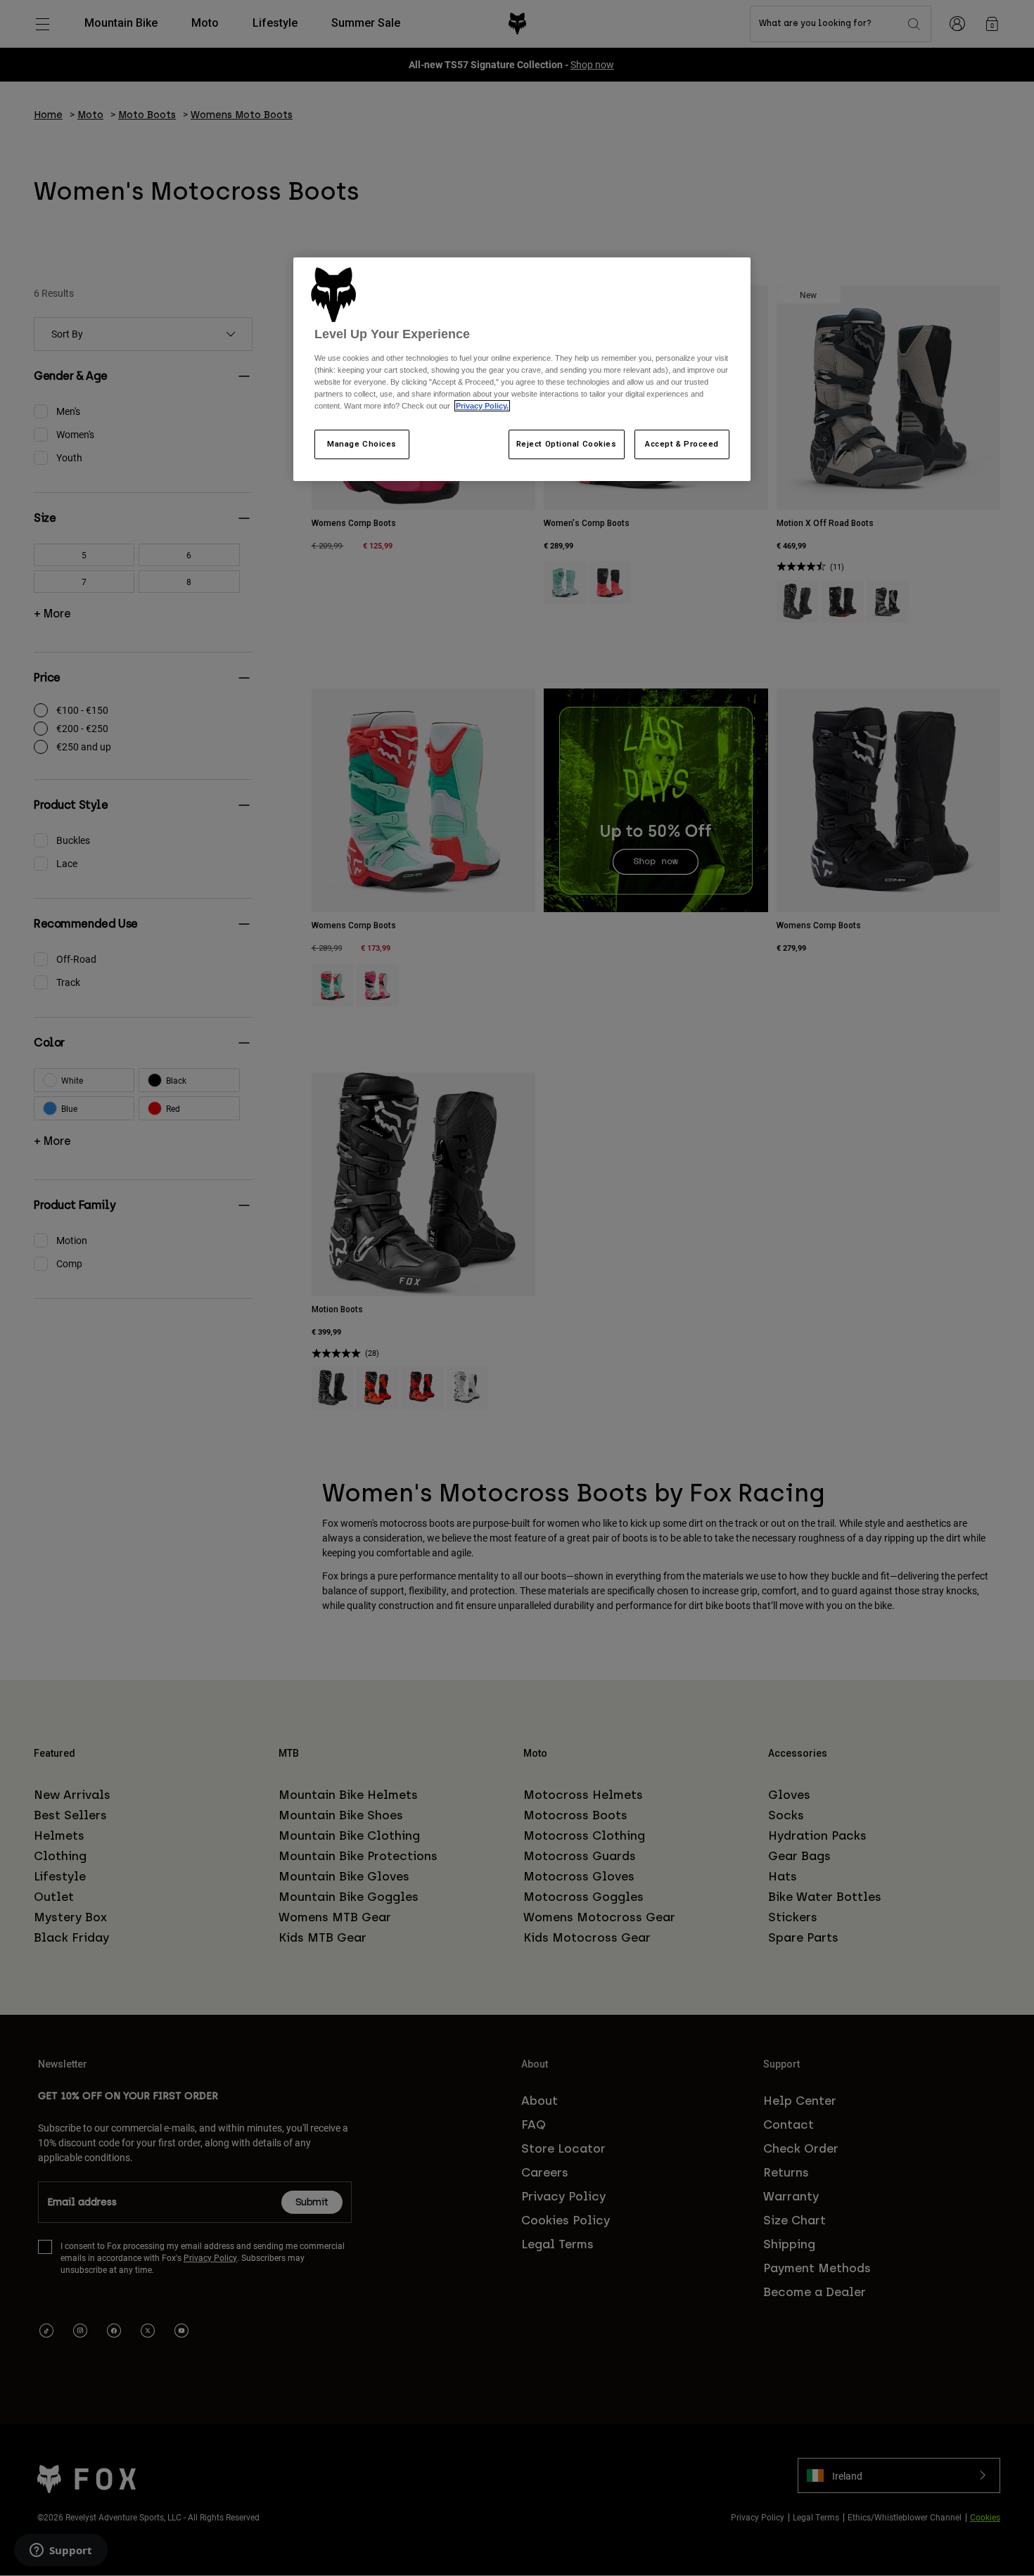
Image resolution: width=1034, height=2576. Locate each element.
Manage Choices (362, 444)
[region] (522, 369)
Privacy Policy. (482, 406)
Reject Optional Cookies (567, 444)
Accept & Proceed (682, 444)
